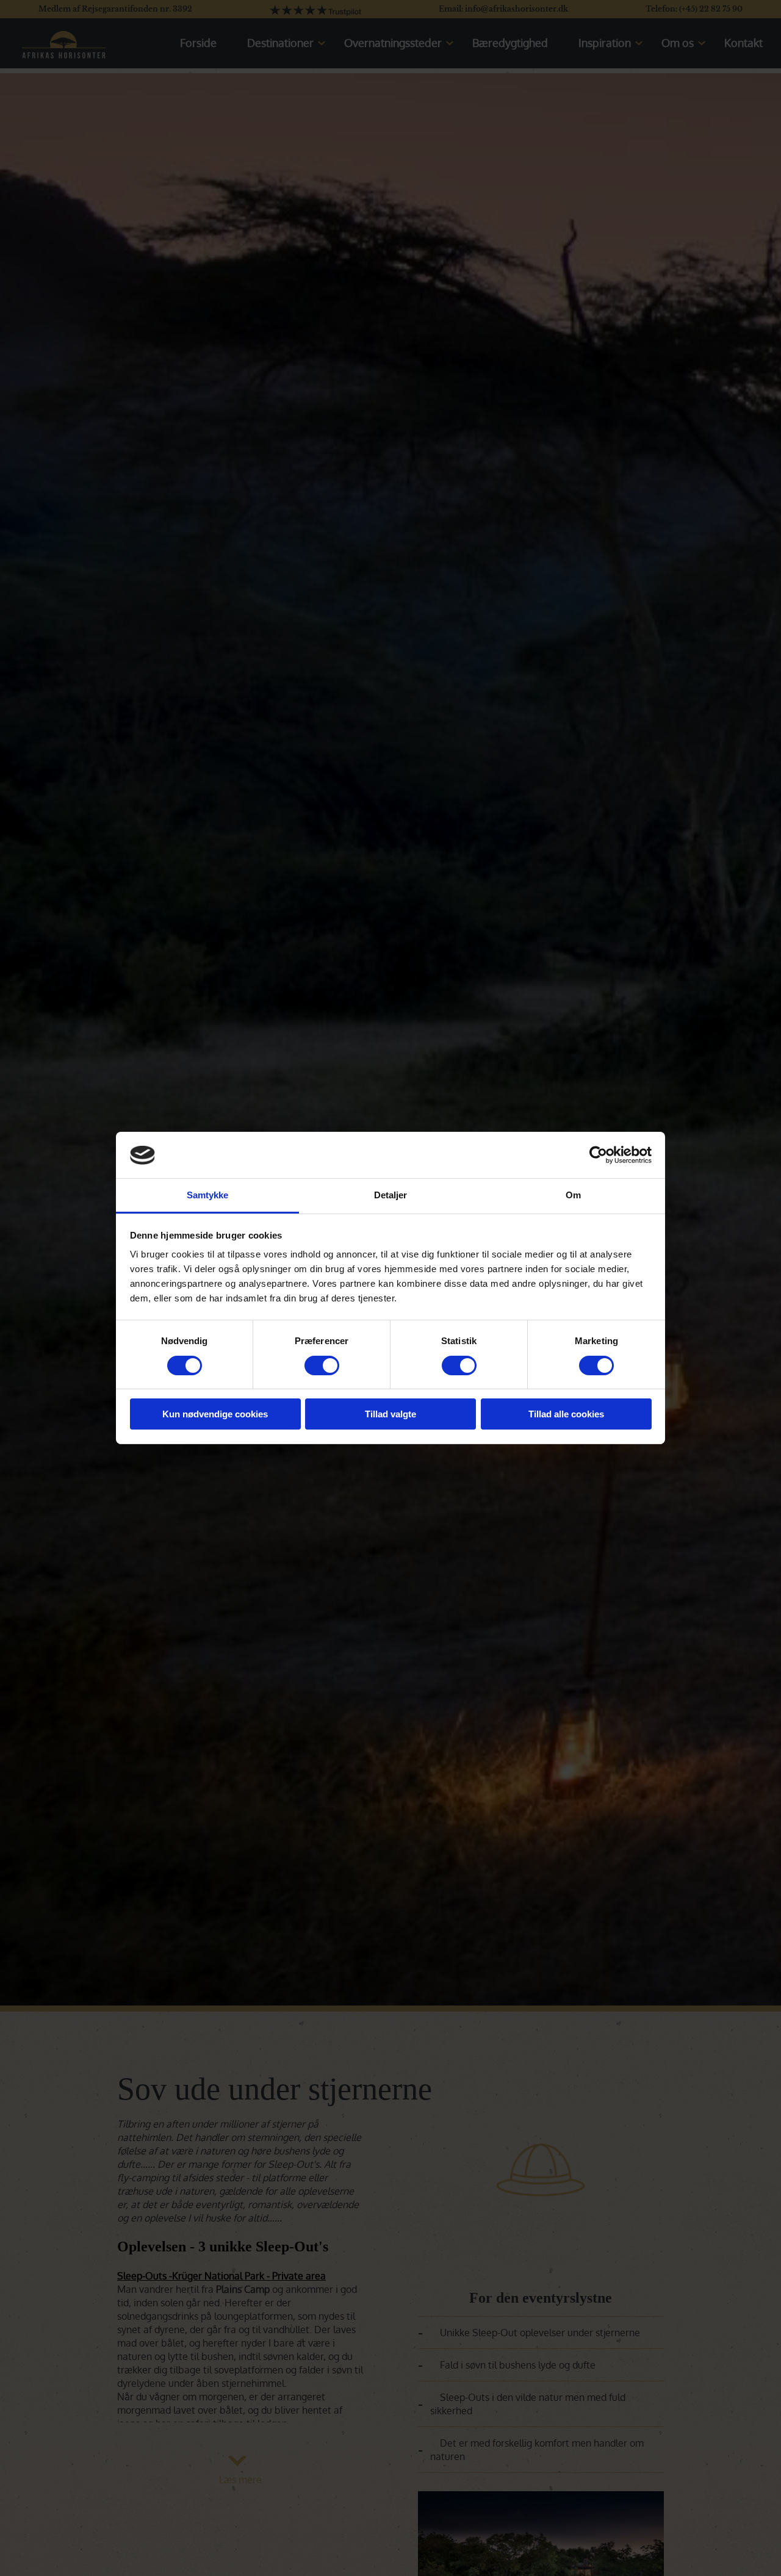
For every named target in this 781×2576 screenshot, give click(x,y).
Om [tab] (573, 1196)
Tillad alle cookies (566, 1415)
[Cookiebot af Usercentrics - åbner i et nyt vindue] (598, 1155)
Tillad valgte (390, 1415)
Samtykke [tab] (208, 1196)
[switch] (322, 1365)
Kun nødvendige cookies (215, 1415)
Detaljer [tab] (391, 1196)
